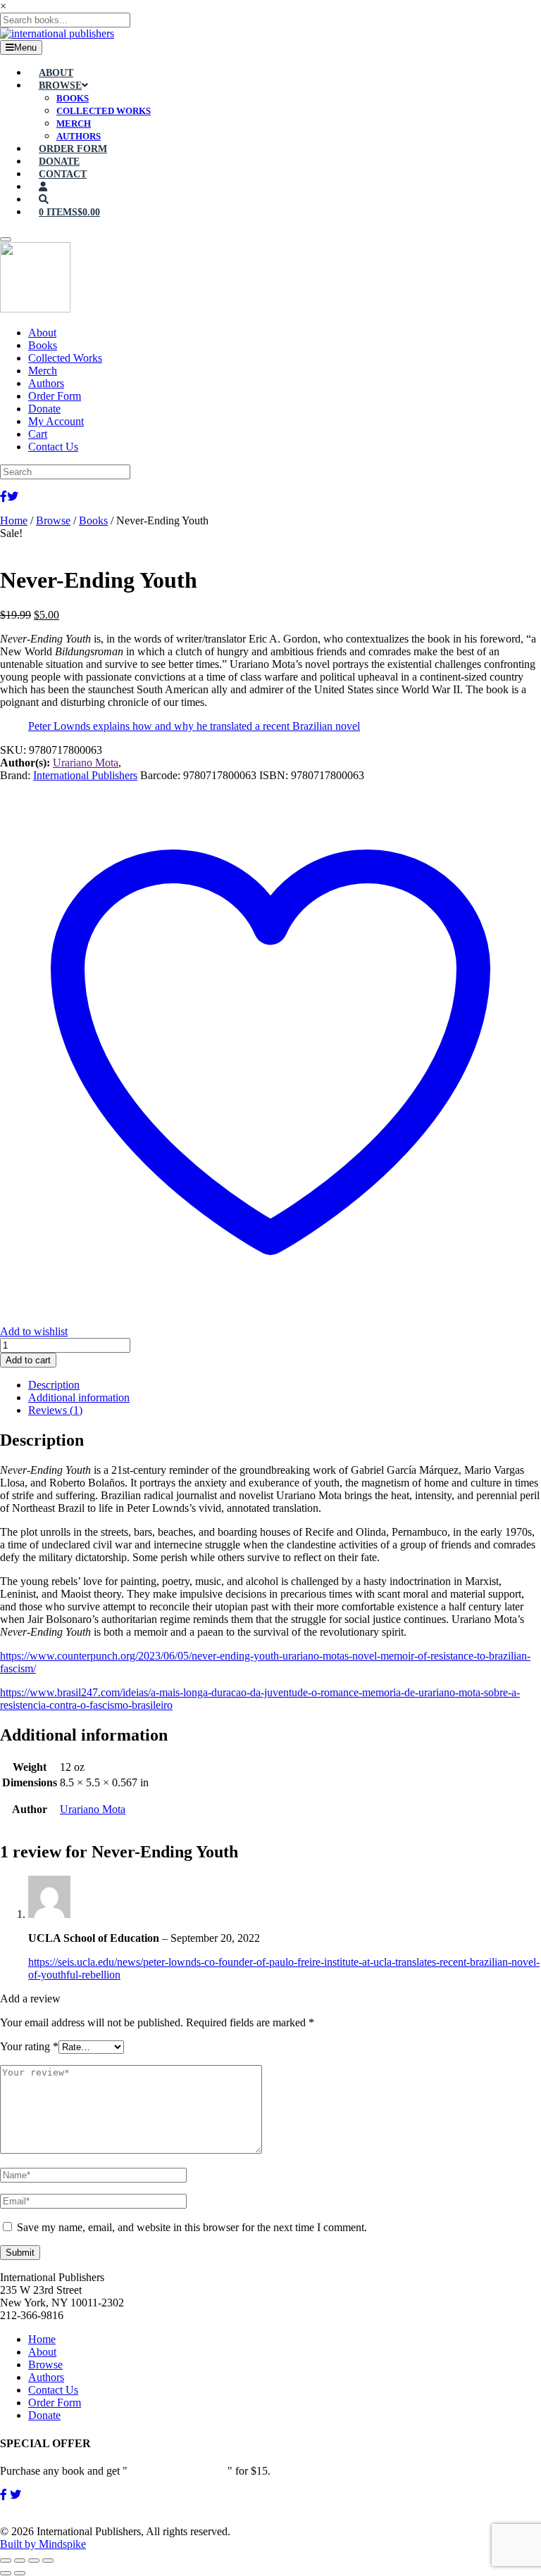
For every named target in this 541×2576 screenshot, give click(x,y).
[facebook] (4, 2495)
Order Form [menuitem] (55, 396)
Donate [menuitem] (44, 409)
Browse (53, 520)
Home (14, 520)
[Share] (34, 2561)
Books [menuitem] (43, 345)
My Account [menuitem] (56, 421)
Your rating (29, 2046)
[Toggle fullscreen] (20, 2561)
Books (93, 520)
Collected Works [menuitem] (65, 358)
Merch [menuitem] (43, 371)
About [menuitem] (42, 333)
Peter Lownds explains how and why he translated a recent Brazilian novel (194, 726)
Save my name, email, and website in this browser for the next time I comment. (192, 2227)
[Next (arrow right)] (20, 2573)
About (42, 2352)
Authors (46, 2377)
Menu (25, 48)
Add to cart (28, 1360)
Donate (44, 2415)
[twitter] (15, 2495)
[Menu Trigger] (6, 239)
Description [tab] (54, 1385)
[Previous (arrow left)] (6, 2573)
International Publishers (85, 775)
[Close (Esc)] (48, 2561)
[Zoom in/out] (6, 2561)
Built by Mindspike (43, 2544)
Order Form (55, 2403)
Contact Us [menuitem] (53, 447)
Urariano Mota (86, 763)
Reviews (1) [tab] (55, 1410)
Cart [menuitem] (38, 434)
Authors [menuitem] (46, 383)
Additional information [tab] (79, 1397)
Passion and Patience (178, 2471)
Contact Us (53, 2390)
